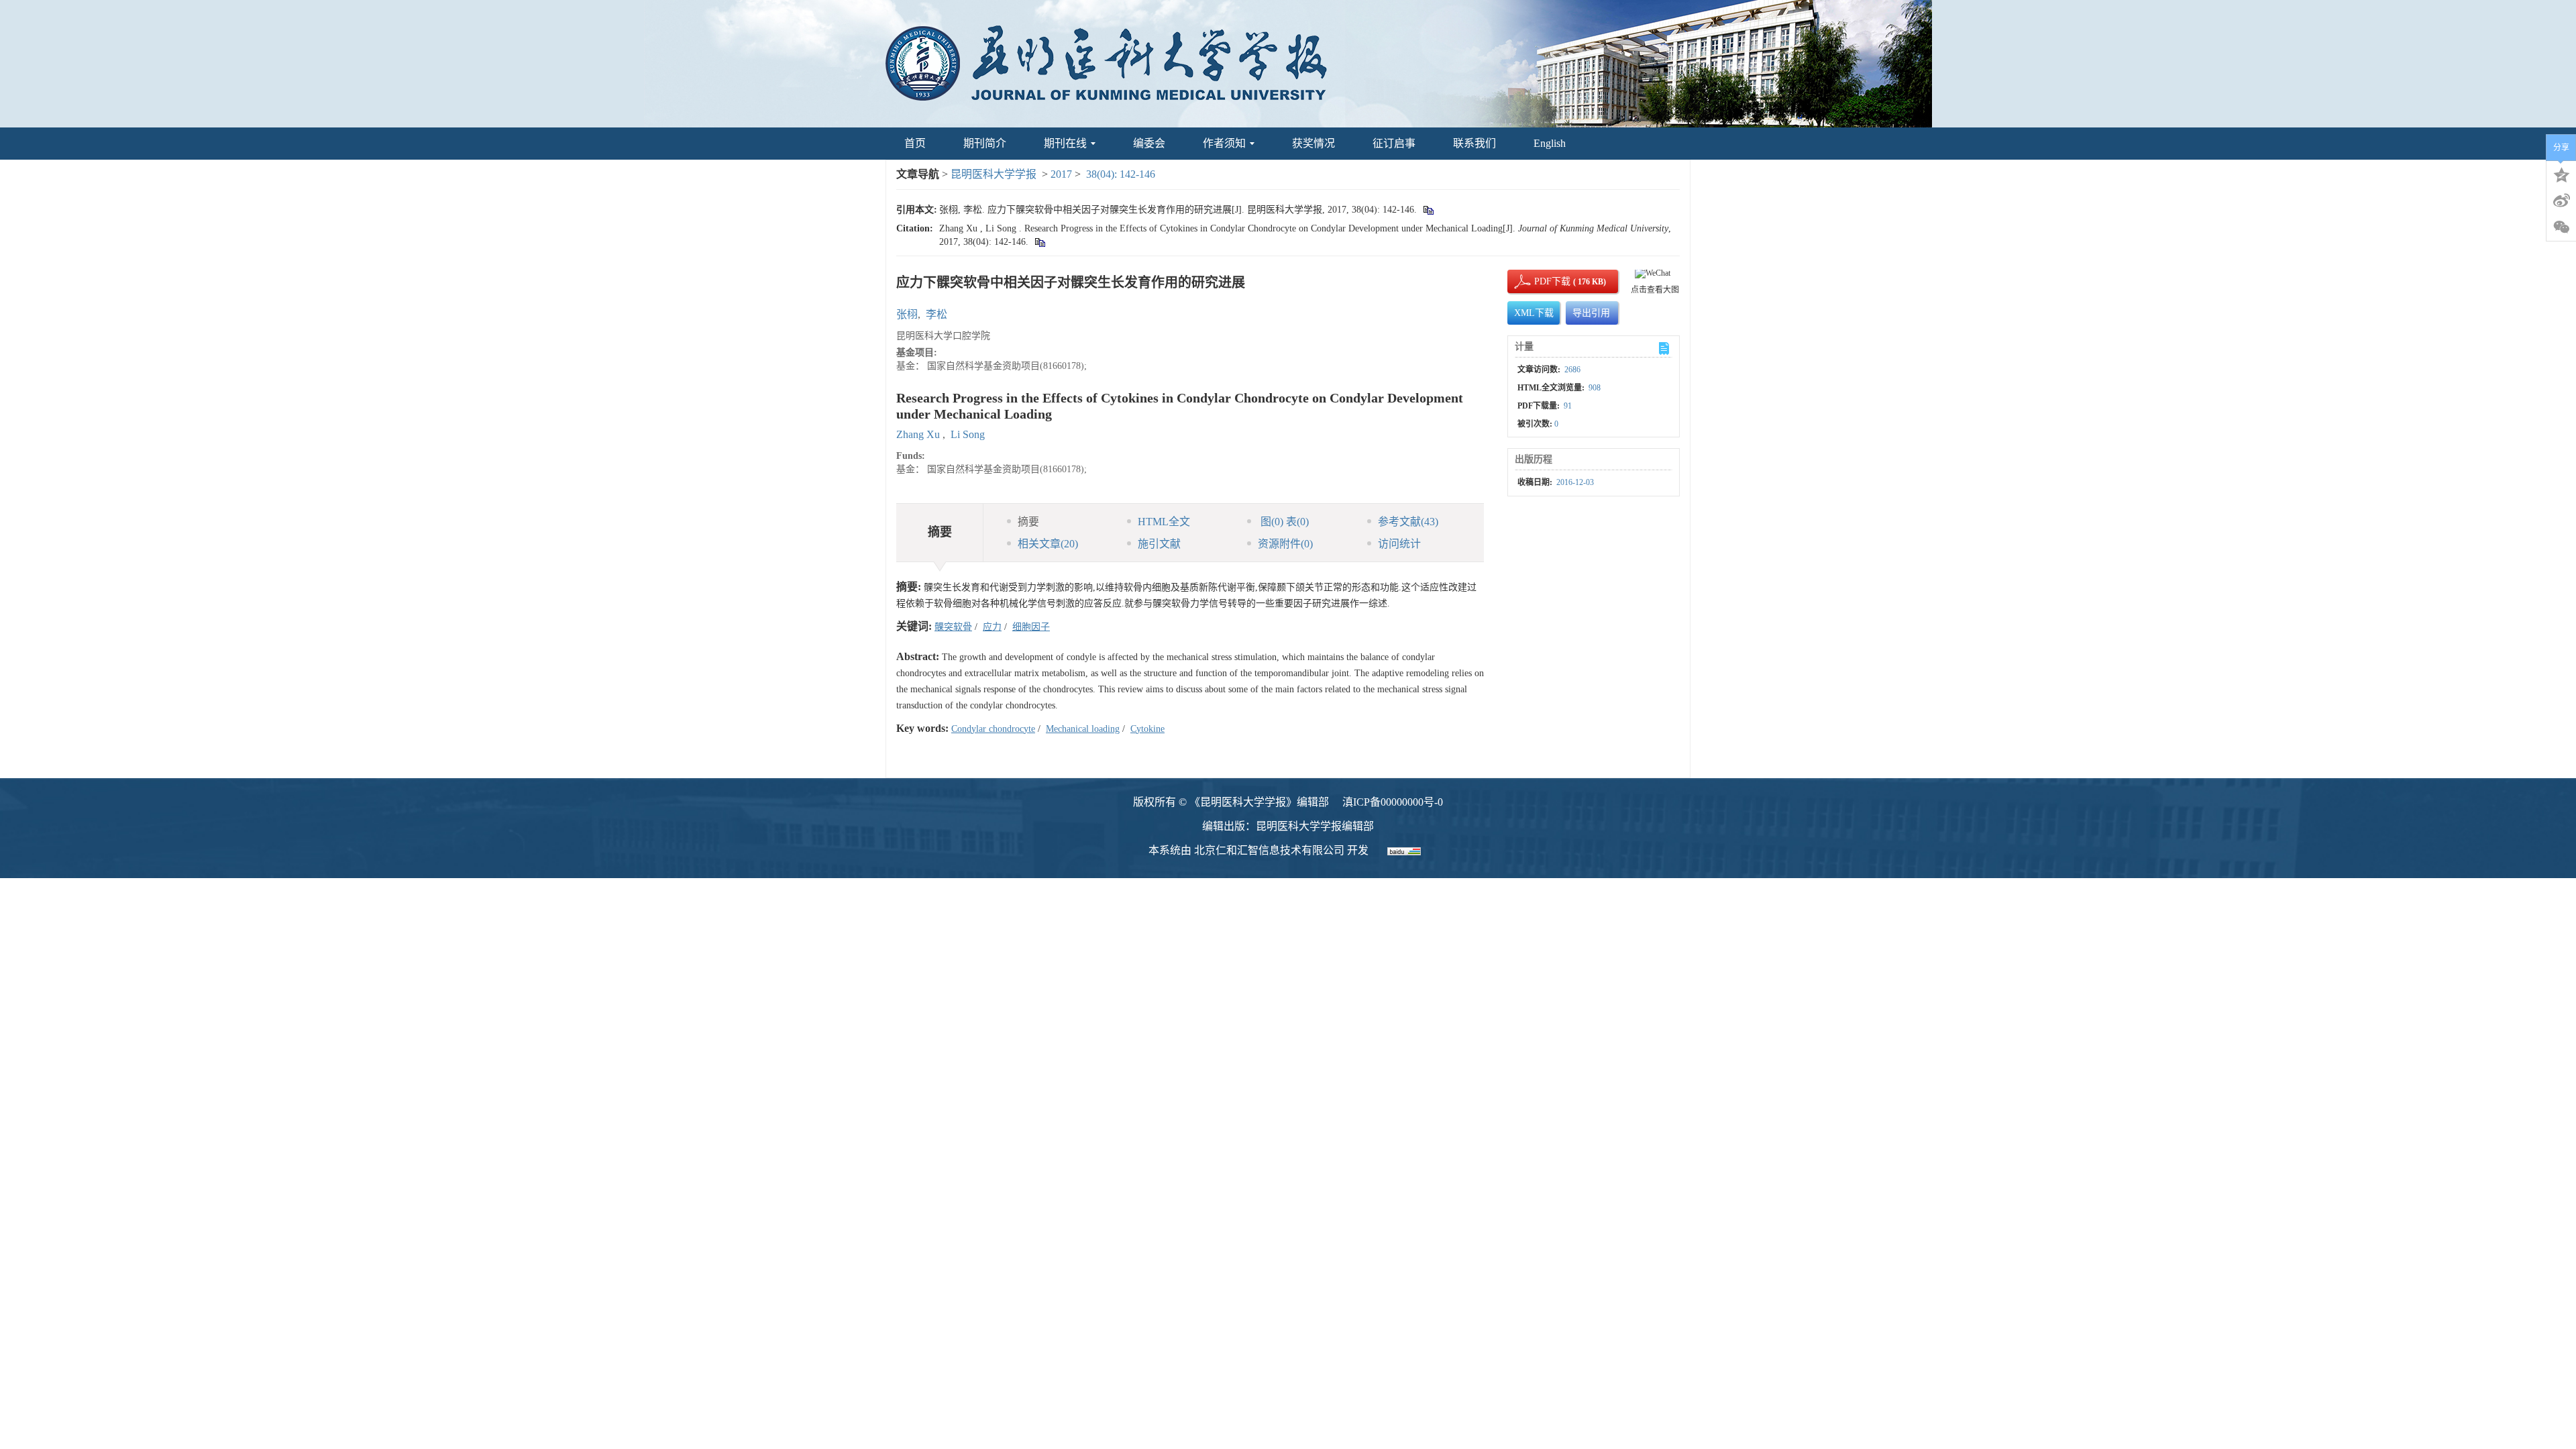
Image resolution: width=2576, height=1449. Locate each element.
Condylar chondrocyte (993, 729)
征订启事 (1394, 143)
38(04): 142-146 (1121, 174)
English (1550, 143)
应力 (992, 627)
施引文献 (1159, 544)
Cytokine (1147, 729)
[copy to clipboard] (1039, 242)
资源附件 (1285, 544)
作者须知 (1224, 143)
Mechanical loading (1083, 729)
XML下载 (1534, 313)
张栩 (907, 314)
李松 (936, 314)
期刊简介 (985, 143)
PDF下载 (1541, 281)
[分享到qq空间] (2561, 174)
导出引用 (1591, 313)
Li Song (968, 434)
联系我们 (1474, 143)
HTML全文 (1164, 522)
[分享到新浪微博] (2561, 201)
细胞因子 (1031, 627)
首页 (915, 143)
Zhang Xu (919, 434)
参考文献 (1408, 522)
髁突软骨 (953, 627)
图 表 (1283, 522)
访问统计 (1399, 544)
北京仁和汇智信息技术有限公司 (1269, 850)
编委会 (1149, 143)
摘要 (1028, 522)
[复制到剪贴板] (1428, 210)
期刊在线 (1065, 143)
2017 (1061, 174)
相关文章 (1048, 544)
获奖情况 (1313, 143)
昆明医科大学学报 (994, 174)
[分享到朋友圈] (2561, 227)
